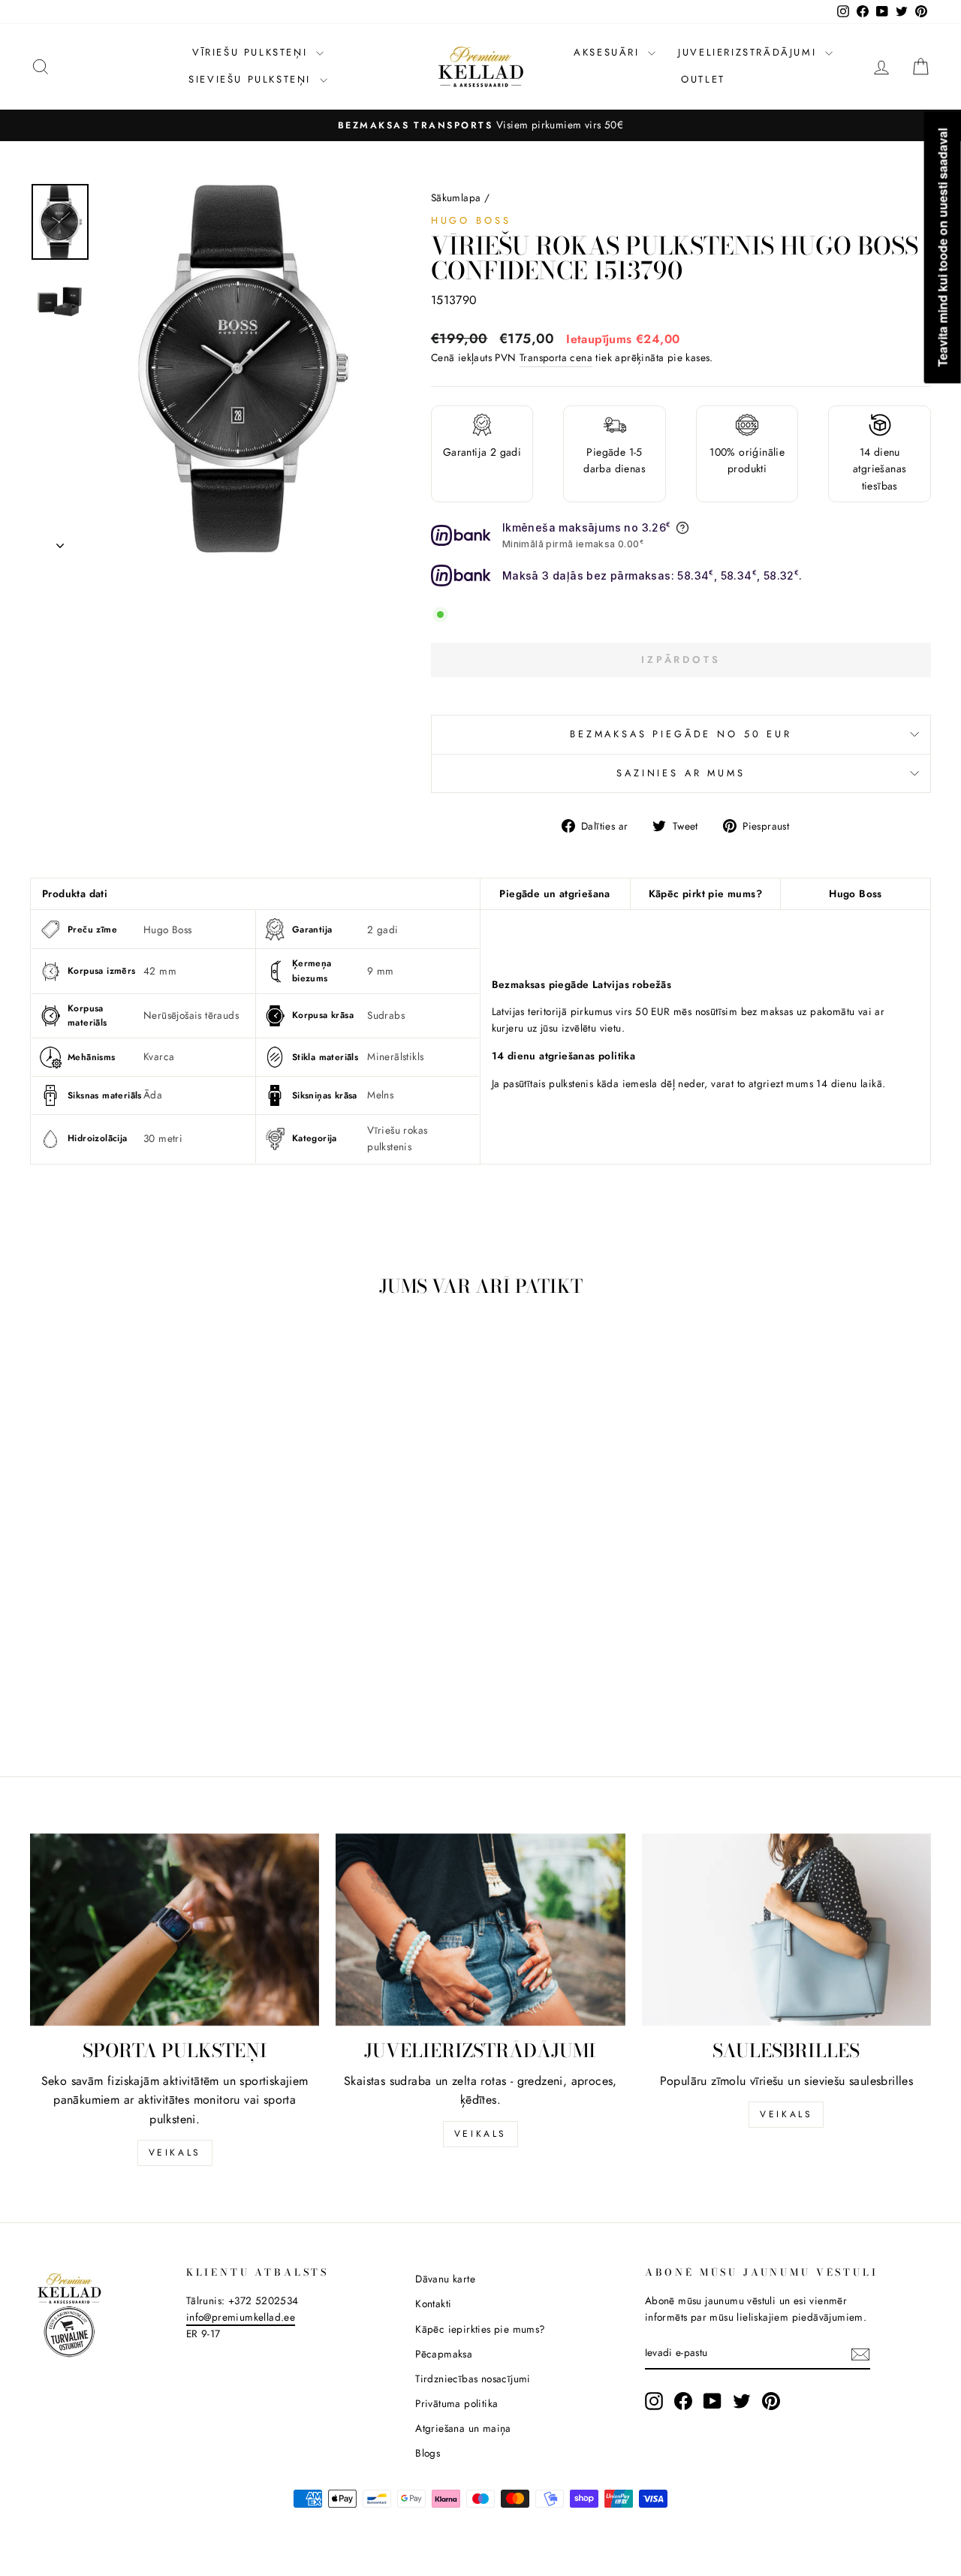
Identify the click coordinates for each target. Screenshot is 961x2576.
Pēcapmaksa (444, 2354)
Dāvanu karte (445, 2279)
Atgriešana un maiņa (463, 2428)
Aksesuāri (609, 52)
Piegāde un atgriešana (554, 893)
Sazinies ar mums (681, 773)
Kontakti (433, 2303)
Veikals (175, 2153)
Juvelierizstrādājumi (750, 52)
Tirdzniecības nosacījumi (473, 2379)
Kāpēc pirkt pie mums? (705, 893)
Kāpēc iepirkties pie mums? (480, 2329)
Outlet (703, 79)
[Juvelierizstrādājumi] (480, 1930)
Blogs (428, 2453)
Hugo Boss (471, 220)
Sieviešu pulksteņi (252, 79)
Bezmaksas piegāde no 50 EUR (681, 734)
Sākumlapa (456, 197)
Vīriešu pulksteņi (252, 52)
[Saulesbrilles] (786, 1930)
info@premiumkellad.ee (241, 2317)
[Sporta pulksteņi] (175, 1930)
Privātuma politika (456, 2403)
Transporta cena (556, 357)
